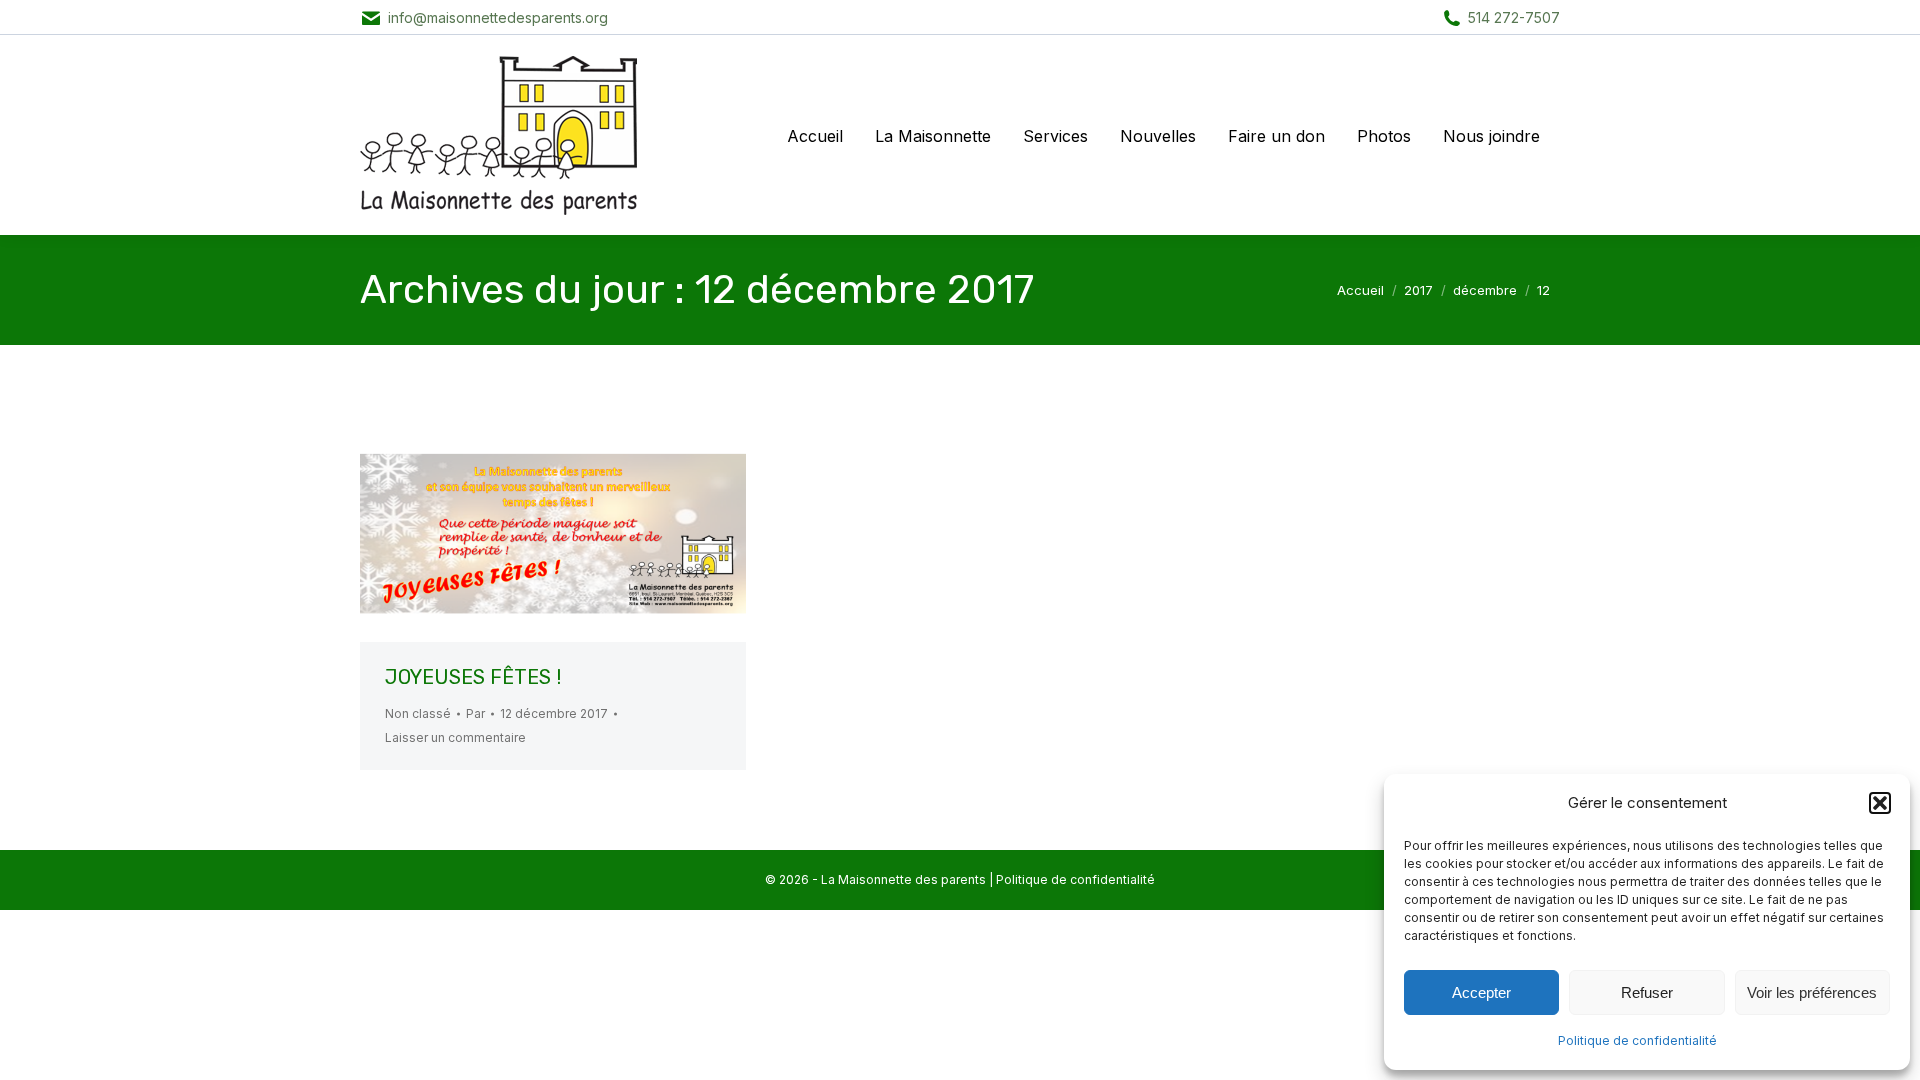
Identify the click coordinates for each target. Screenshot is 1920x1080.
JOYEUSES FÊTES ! (473, 677)
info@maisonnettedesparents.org (498, 17)
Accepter (1481, 992)
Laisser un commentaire (455, 737)
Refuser (1647, 992)
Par (475, 713)
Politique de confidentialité (1637, 1040)
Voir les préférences (1812, 992)
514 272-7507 (1514, 17)
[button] (1880, 803)
